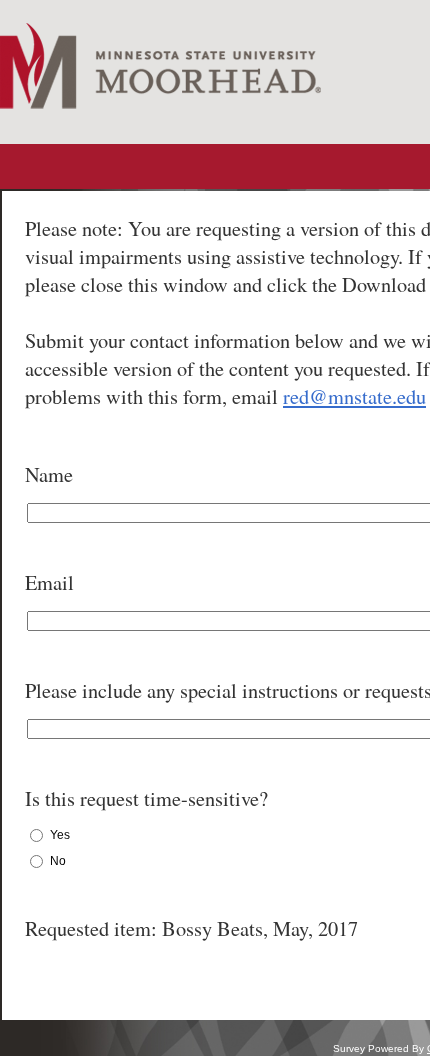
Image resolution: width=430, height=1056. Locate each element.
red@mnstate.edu (354, 396)
